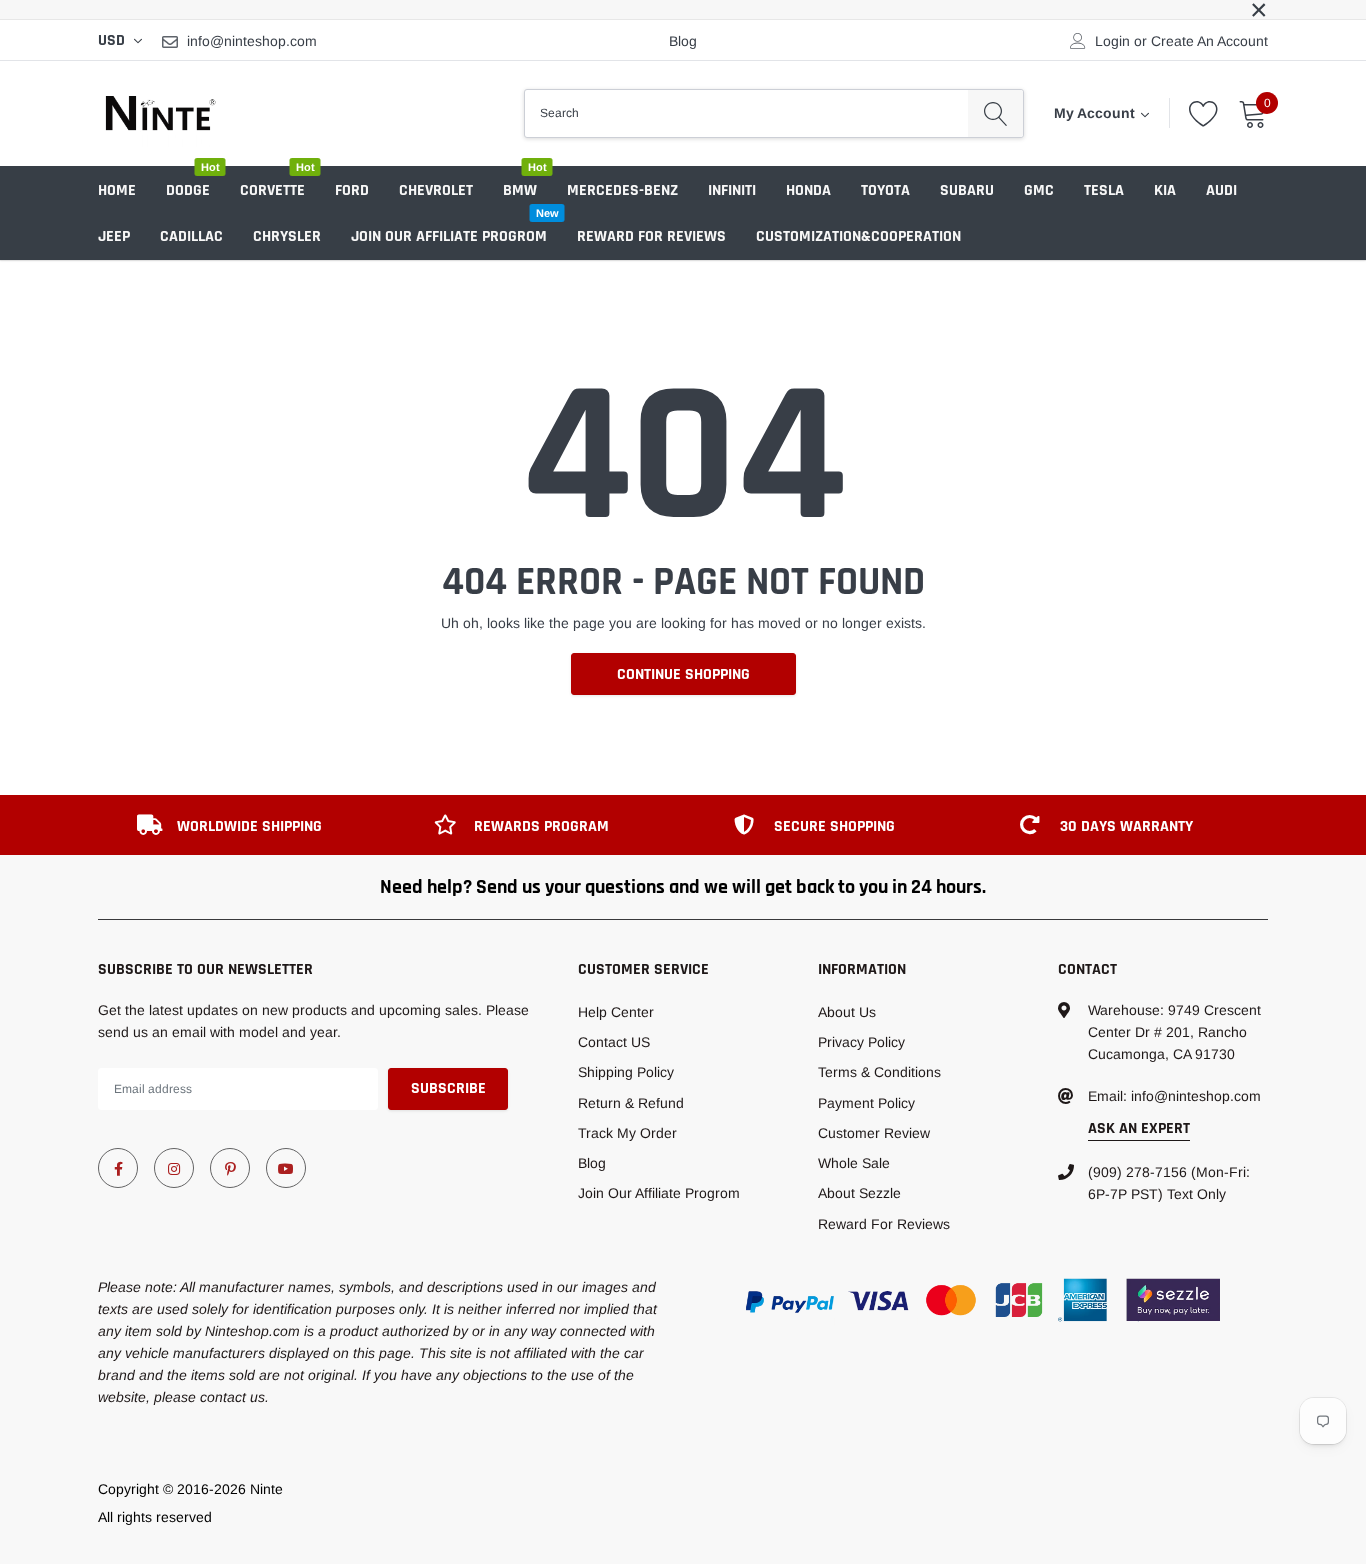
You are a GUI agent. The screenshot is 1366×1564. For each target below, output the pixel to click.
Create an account (1209, 41)
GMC (1039, 190)
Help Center (616, 1012)
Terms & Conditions (879, 1072)
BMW (520, 190)
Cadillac (191, 236)
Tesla (1104, 190)
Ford (352, 190)
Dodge (188, 190)
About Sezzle (859, 1193)
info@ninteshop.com (252, 41)
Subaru (967, 190)
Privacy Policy (861, 1042)
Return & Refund (631, 1103)
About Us (847, 1012)
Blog (683, 41)
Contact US (614, 1042)
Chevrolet (436, 190)
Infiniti (732, 190)
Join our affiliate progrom (449, 236)
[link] (118, 1168)
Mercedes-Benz (622, 190)
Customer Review (874, 1133)
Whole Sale (854, 1163)
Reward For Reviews (651, 236)
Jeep (114, 236)
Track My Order (627, 1133)
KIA (1165, 190)
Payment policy (866, 1103)
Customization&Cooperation (858, 236)
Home (117, 190)
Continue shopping (683, 674)
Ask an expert (1139, 1128)
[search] (995, 113)
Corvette (272, 190)
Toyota (885, 190)
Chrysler (287, 236)
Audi (1221, 190)
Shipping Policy (626, 1072)
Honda (808, 190)
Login (1112, 41)
